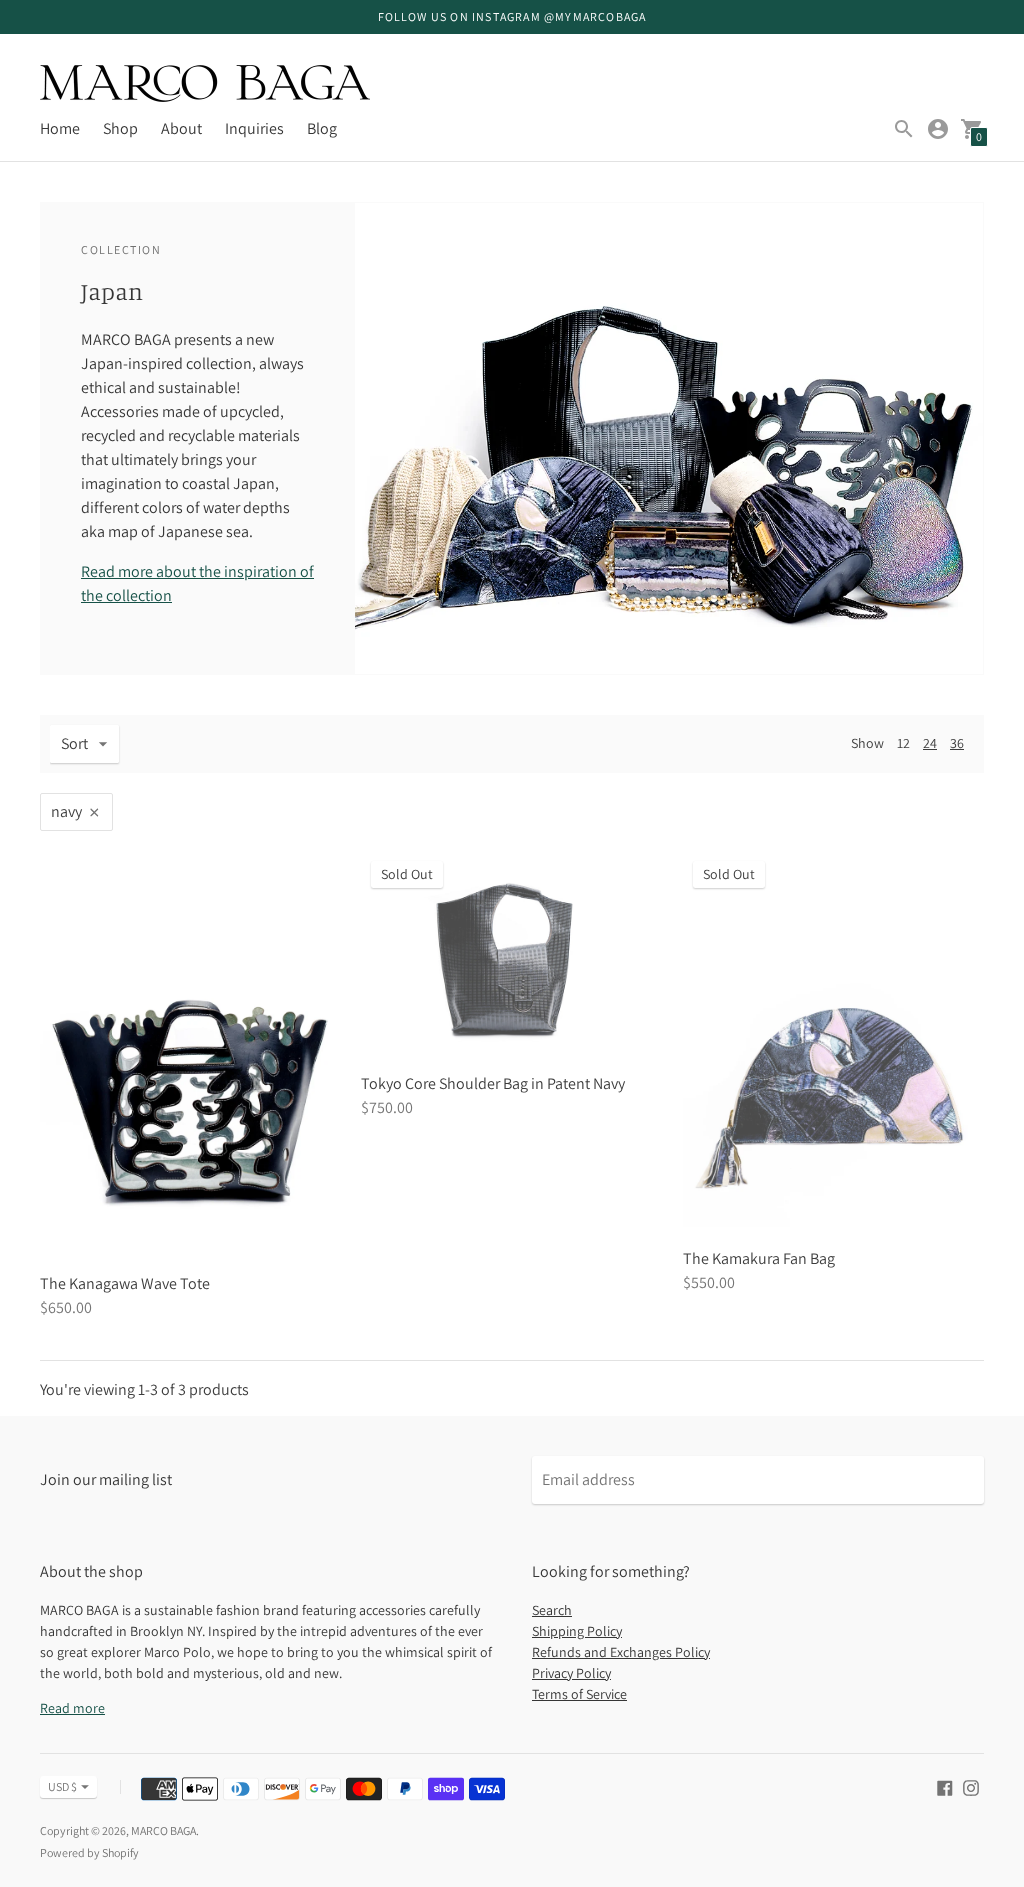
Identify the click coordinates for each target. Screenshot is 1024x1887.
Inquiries (254, 128)
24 (930, 743)
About (181, 128)
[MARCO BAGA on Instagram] (971, 1786)
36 (957, 743)
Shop (120, 128)
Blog (322, 128)
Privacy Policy (571, 1673)
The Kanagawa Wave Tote (125, 1283)
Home (60, 128)
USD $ (62, 1786)
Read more (72, 1708)
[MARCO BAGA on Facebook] (945, 1786)
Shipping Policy (577, 1631)
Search (552, 1610)
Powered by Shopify (89, 1852)
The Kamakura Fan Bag (759, 1258)
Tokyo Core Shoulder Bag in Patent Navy (493, 1083)
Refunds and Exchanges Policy (621, 1652)
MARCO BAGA (163, 1830)
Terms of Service (579, 1694)
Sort (74, 743)
